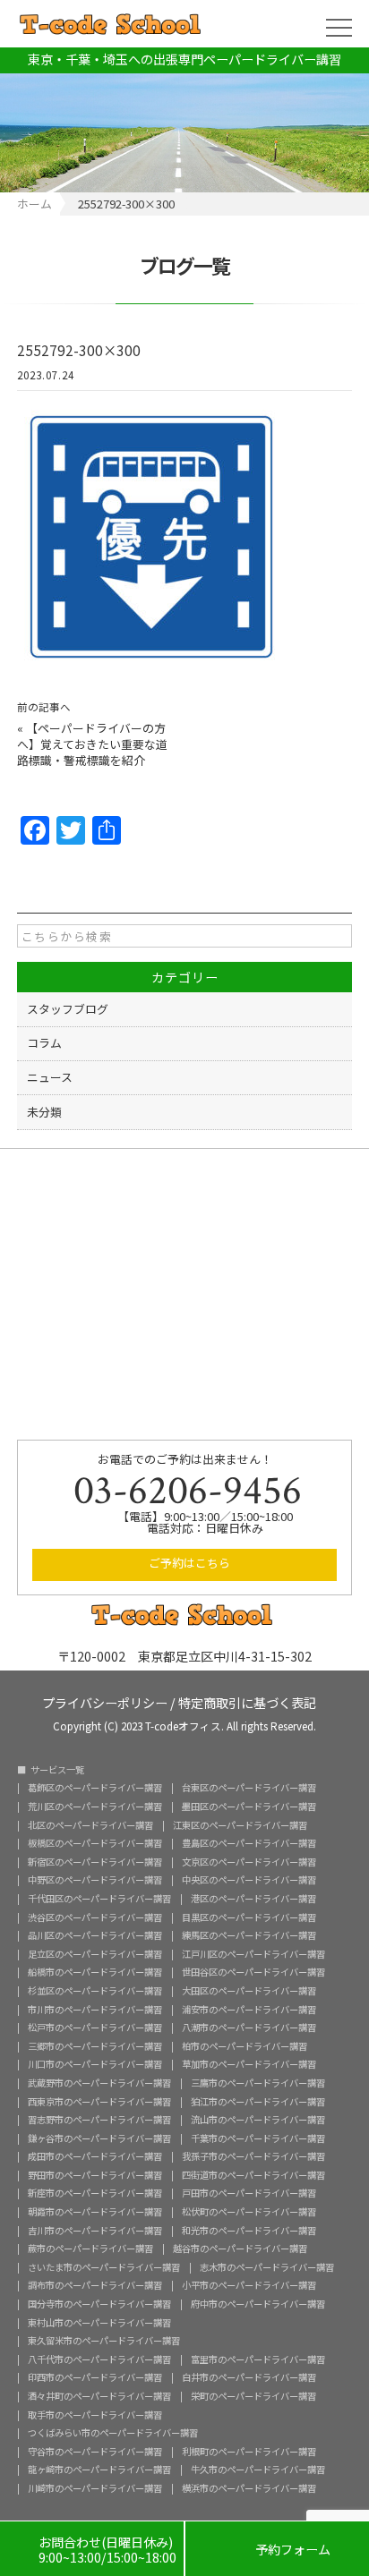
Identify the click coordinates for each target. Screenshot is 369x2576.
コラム (44, 1043)
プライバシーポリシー (105, 1701)
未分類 (44, 1112)
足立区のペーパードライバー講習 (95, 1954)
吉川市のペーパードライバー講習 (95, 2231)
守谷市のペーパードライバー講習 (95, 2452)
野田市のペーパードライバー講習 (95, 2175)
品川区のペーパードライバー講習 (95, 1935)
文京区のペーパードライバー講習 (249, 1862)
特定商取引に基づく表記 (247, 1701)
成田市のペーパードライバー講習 (95, 2156)
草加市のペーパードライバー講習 (249, 2064)
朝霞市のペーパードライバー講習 (95, 2212)
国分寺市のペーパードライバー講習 (99, 2304)
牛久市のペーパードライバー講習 (258, 2470)
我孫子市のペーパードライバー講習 (253, 2156)
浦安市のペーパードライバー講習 (249, 2010)
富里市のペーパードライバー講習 (258, 2359)
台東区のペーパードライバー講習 (249, 1788)
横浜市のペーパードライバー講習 (249, 2488)
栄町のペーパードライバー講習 (253, 2396)
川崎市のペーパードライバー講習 (95, 2488)
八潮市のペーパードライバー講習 (249, 2028)
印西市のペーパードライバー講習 (95, 2377)
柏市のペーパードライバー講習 (245, 2046)
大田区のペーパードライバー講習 (249, 1991)
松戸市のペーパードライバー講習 (95, 2028)
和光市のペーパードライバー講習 (249, 2231)
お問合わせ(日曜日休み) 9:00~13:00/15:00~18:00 (92, 2550)
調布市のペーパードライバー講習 (95, 2285)
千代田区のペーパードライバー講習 (99, 1899)
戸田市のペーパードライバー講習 (249, 2193)
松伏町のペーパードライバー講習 (249, 2212)
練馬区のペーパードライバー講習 (249, 1935)
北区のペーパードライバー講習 (90, 1825)
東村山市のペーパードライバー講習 (99, 2323)
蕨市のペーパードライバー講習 (90, 2249)
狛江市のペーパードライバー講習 (258, 2102)
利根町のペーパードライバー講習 (249, 2452)
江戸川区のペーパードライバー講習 (253, 1954)
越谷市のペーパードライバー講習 (240, 2249)
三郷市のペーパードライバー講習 (95, 2046)
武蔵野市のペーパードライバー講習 (99, 2083)
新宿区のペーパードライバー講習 (95, 1862)
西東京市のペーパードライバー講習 (99, 2102)
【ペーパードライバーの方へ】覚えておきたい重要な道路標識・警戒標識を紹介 (92, 744)
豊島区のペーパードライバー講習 (249, 1843)
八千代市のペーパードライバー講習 (99, 2359)
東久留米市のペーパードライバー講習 (104, 2341)
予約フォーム (277, 2550)
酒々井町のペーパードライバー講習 (99, 2396)
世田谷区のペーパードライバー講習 (253, 1972)
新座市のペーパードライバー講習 (95, 2193)
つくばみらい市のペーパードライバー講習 (113, 2433)
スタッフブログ (68, 1009)
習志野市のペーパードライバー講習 (99, 2120)
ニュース (50, 1077)
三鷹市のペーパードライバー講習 (258, 2083)
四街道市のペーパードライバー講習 (253, 2175)
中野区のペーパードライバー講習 (95, 1880)
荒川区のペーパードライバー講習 (95, 1807)
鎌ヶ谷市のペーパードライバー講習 (99, 2138)
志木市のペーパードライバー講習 (267, 2267)
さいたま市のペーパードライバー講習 (104, 2267)
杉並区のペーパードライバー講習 (95, 1991)
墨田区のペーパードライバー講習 (249, 1807)
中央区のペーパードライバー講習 (249, 1880)
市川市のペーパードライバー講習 (95, 2010)
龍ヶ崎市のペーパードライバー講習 (99, 2470)
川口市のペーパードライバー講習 (95, 2064)
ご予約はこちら (189, 1563)
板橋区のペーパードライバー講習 (95, 1843)
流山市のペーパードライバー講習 (258, 2120)
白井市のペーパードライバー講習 (249, 2377)
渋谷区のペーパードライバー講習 (95, 1917)
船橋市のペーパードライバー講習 (95, 1972)
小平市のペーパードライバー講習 (249, 2285)
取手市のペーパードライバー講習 (95, 2415)
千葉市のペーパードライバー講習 (258, 2138)
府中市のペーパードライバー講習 (258, 2304)
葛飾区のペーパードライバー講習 (95, 1788)
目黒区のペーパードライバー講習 (249, 1917)
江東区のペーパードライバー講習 (240, 1825)
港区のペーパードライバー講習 (253, 1899)
